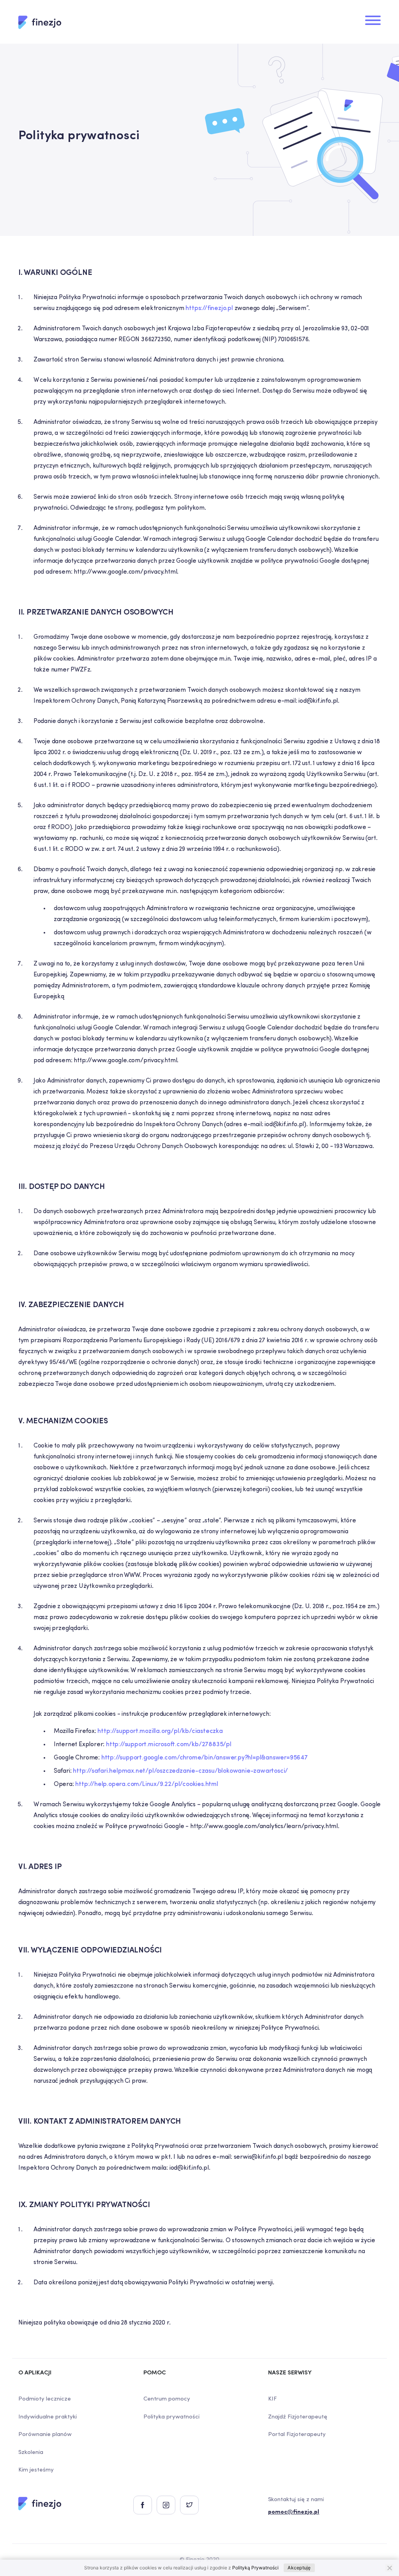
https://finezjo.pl (209, 308)
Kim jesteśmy (36, 2470)
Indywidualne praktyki (48, 2417)
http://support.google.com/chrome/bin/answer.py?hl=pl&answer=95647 (205, 1758)
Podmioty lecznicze (45, 2399)
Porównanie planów (45, 2435)
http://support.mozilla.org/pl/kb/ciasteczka (160, 1731)
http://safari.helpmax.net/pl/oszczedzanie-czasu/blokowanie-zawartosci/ (180, 1771)
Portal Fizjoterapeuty (297, 2435)
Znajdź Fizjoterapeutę (298, 2417)
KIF (272, 2399)
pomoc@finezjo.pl (294, 2512)
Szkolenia (31, 2453)
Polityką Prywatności (255, 2568)
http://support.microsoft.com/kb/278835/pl (169, 1745)
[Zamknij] (389, 2568)
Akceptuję (299, 2568)
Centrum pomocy (167, 2399)
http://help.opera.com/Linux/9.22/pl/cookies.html (147, 1784)
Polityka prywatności (171, 2417)
